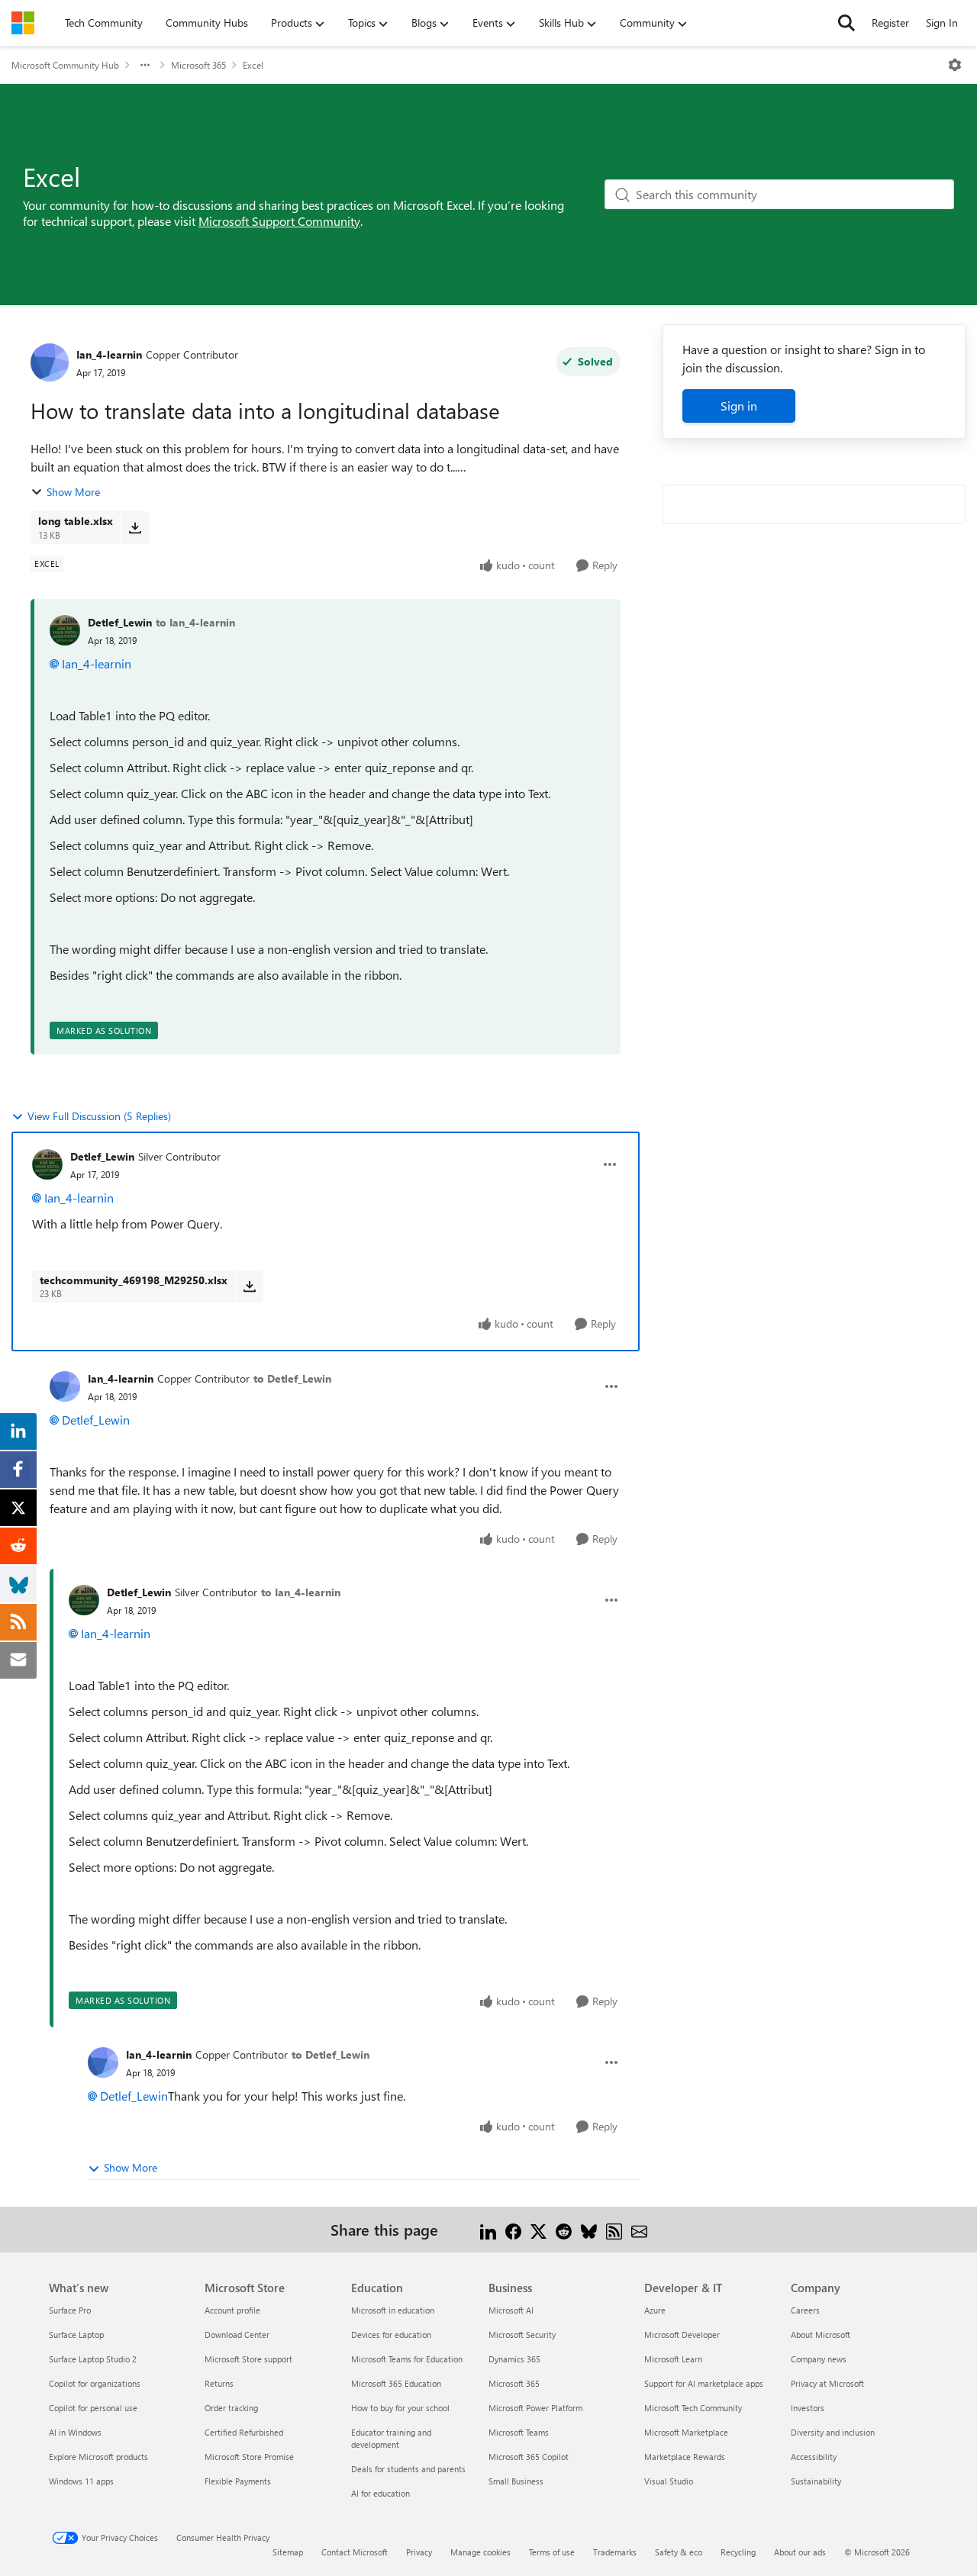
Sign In (942, 23)
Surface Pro (70, 2310)
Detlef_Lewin (120, 622)
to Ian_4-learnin (195, 622)
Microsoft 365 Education (396, 2383)
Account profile (232, 2310)
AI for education (380, 2493)
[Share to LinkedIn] (488, 2229)
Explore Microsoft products (98, 2457)
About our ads (800, 2552)
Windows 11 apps (81, 2481)
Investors (808, 2408)
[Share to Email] (639, 2229)
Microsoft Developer (682, 2334)
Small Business (516, 2481)
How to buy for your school (400, 2408)
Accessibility (814, 2457)
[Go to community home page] (23, 23)
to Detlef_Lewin (292, 1378)
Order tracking (231, 2408)
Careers (805, 2310)
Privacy (419, 2552)
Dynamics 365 (514, 2359)
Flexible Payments (238, 2481)
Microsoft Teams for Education (407, 2359)
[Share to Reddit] (564, 2229)
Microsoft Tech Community (693, 2408)
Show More (73, 492)
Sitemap (288, 2552)
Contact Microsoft (355, 2552)
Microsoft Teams (519, 2432)
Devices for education (391, 2334)
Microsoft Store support (248, 2359)
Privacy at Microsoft (827, 2383)
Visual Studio (669, 2481)
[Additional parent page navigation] (145, 65)
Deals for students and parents (408, 2469)
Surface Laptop (76, 2334)
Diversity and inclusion (833, 2432)
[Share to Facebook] (513, 2229)
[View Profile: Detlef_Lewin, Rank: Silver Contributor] (47, 1164)
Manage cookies (480, 2552)
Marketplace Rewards (685, 2457)
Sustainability (816, 2481)
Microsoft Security (522, 2334)
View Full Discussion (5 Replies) (99, 1116)
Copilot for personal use (93, 2408)
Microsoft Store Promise (249, 2457)
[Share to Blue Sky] (589, 2229)
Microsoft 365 (198, 65)
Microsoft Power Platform (535, 2408)
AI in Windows (75, 2432)
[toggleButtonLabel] (955, 65)
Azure (655, 2310)
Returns (219, 2383)
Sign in (739, 406)
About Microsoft (821, 2334)
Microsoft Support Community (279, 221)
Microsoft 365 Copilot (529, 2457)
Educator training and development (391, 2438)
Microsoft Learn (673, 2359)
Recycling (738, 2552)
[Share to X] (538, 2229)
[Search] (846, 23)
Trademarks (615, 2552)
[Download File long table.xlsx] (135, 527)
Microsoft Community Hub (65, 65)
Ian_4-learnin (109, 354)
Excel (253, 65)
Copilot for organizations (95, 2383)
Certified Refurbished (244, 2432)
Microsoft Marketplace (686, 2432)
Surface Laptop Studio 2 (93, 2359)
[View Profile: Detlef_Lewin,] (65, 630)
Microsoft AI (511, 2310)
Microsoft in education (393, 2310)
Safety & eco (679, 2552)
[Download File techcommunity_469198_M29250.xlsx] (249, 1286)
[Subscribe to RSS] (614, 2229)
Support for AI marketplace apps (704, 2383)
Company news (819, 2359)
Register (890, 23)
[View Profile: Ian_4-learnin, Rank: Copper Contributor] (50, 362)
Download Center (237, 2334)
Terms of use (552, 2552)
